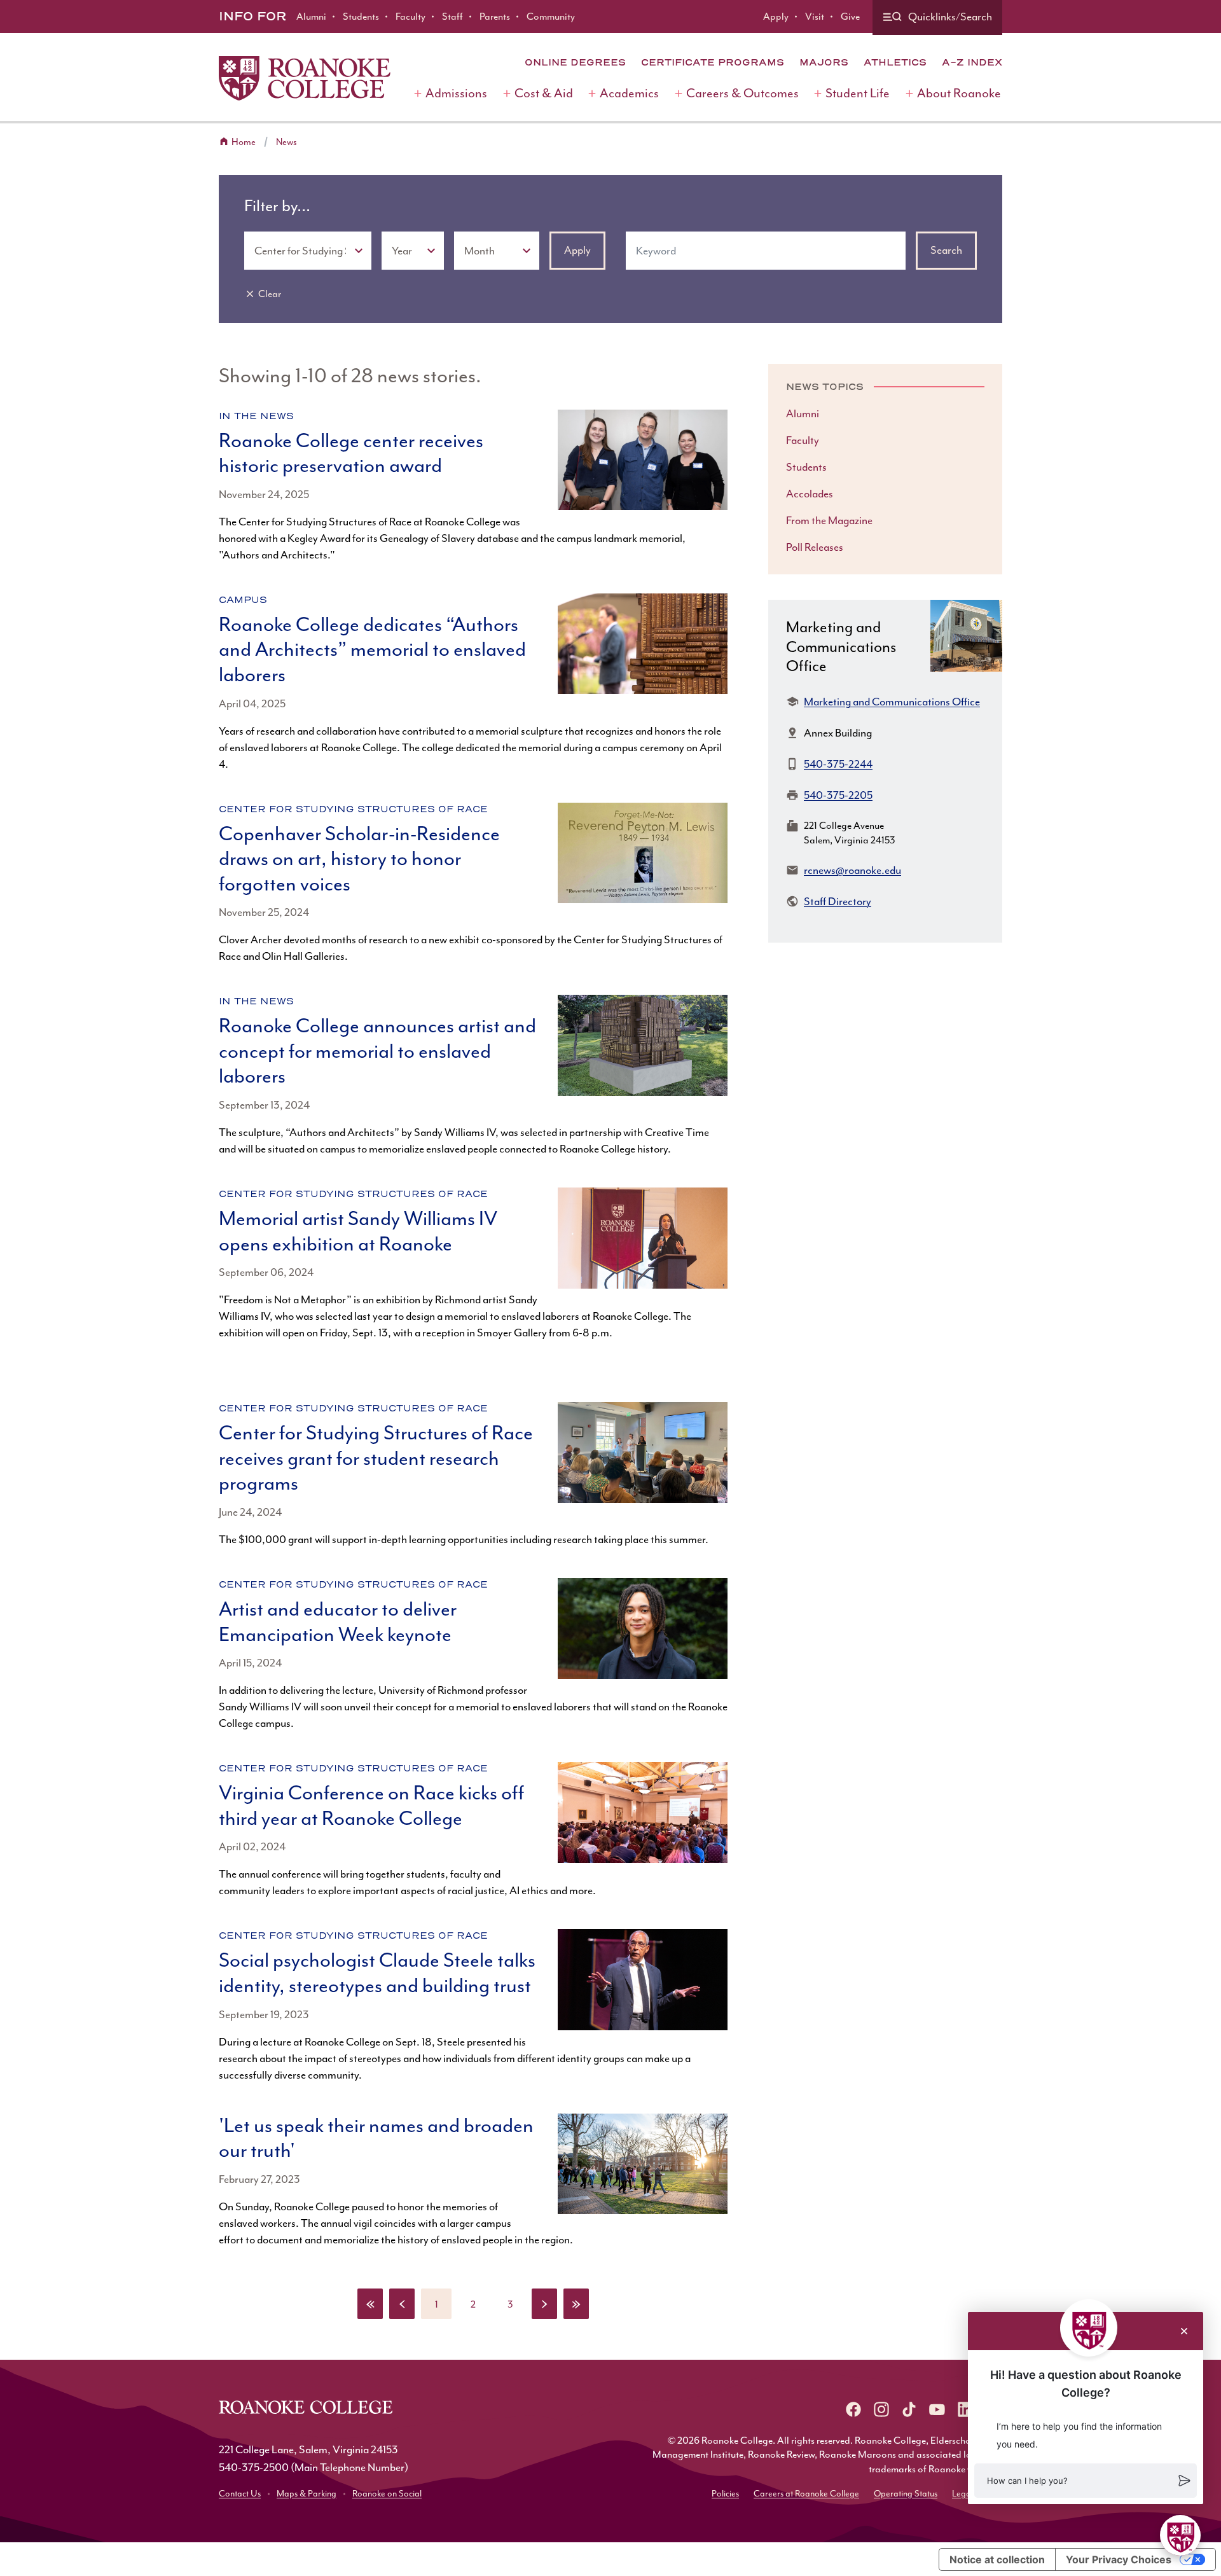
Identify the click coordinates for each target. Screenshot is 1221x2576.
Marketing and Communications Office (892, 702)
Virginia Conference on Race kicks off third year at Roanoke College (371, 1806)
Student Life (858, 93)
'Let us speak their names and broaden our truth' (376, 2138)
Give (850, 17)
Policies (725, 2494)
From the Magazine (829, 520)
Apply (776, 17)
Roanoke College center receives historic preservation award (351, 454)
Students (361, 17)
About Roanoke (959, 93)
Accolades (810, 494)
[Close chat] (1184, 2331)
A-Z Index (972, 62)
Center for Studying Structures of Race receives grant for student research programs (376, 1458)
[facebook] (853, 2409)
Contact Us (240, 2494)
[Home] (305, 78)
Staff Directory (838, 901)
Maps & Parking (307, 2494)
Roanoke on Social (387, 2494)
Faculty (410, 17)
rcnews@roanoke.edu (852, 870)
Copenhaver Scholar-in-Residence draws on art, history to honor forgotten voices (359, 859)
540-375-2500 (254, 2467)
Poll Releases (815, 547)
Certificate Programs (713, 62)
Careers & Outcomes (742, 93)
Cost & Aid (544, 93)
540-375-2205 (838, 795)
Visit (815, 17)
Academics (629, 93)
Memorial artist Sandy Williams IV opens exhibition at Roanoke (358, 1231)
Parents (495, 17)
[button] (1086, 2481)
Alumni (311, 17)
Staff (452, 17)
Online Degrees (575, 62)
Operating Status (906, 2494)
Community (551, 17)
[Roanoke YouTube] (937, 2409)
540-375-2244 (838, 764)
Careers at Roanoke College (806, 2494)
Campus (243, 600)
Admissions (456, 93)
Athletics (895, 62)
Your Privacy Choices (1119, 2559)
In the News (256, 416)
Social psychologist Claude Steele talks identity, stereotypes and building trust (377, 1973)
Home (244, 142)
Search (946, 250)
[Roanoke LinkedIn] (965, 2409)
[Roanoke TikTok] (909, 2409)
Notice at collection (997, 2559)
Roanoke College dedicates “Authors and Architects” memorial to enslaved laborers (372, 650)
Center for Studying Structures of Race (353, 809)
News (286, 142)
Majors (824, 62)
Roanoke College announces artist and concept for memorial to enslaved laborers (377, 1051)
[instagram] (881, 2409)
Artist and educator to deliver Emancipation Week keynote (338, 1622)
